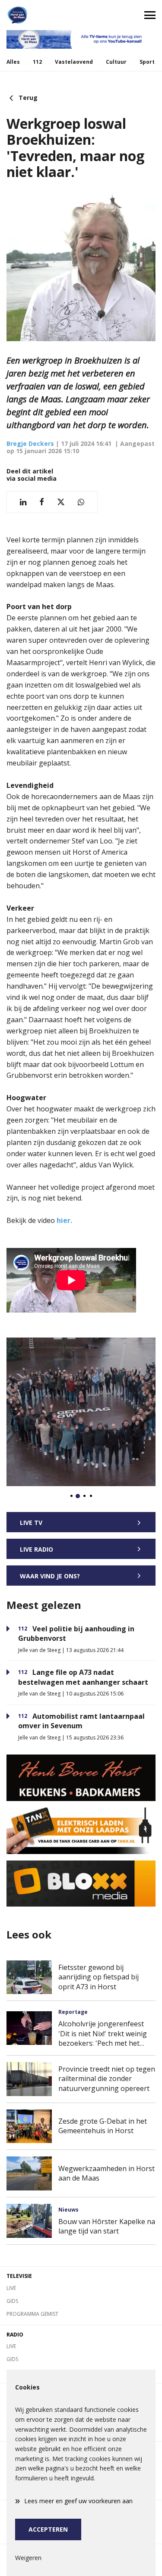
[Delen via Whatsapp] (81, 502)
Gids (12, 2301)
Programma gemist (32, 2314)
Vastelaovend (74, 62)
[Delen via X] (61, 502)
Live (11, 2288)
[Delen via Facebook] (42, 502)
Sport (147, 62)
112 (37, 62)
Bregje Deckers (30, 443)
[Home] (41, 15)
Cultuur (116, 62)
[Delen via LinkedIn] (23, 502)
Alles (13, 62)
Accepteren (48, 2529)
